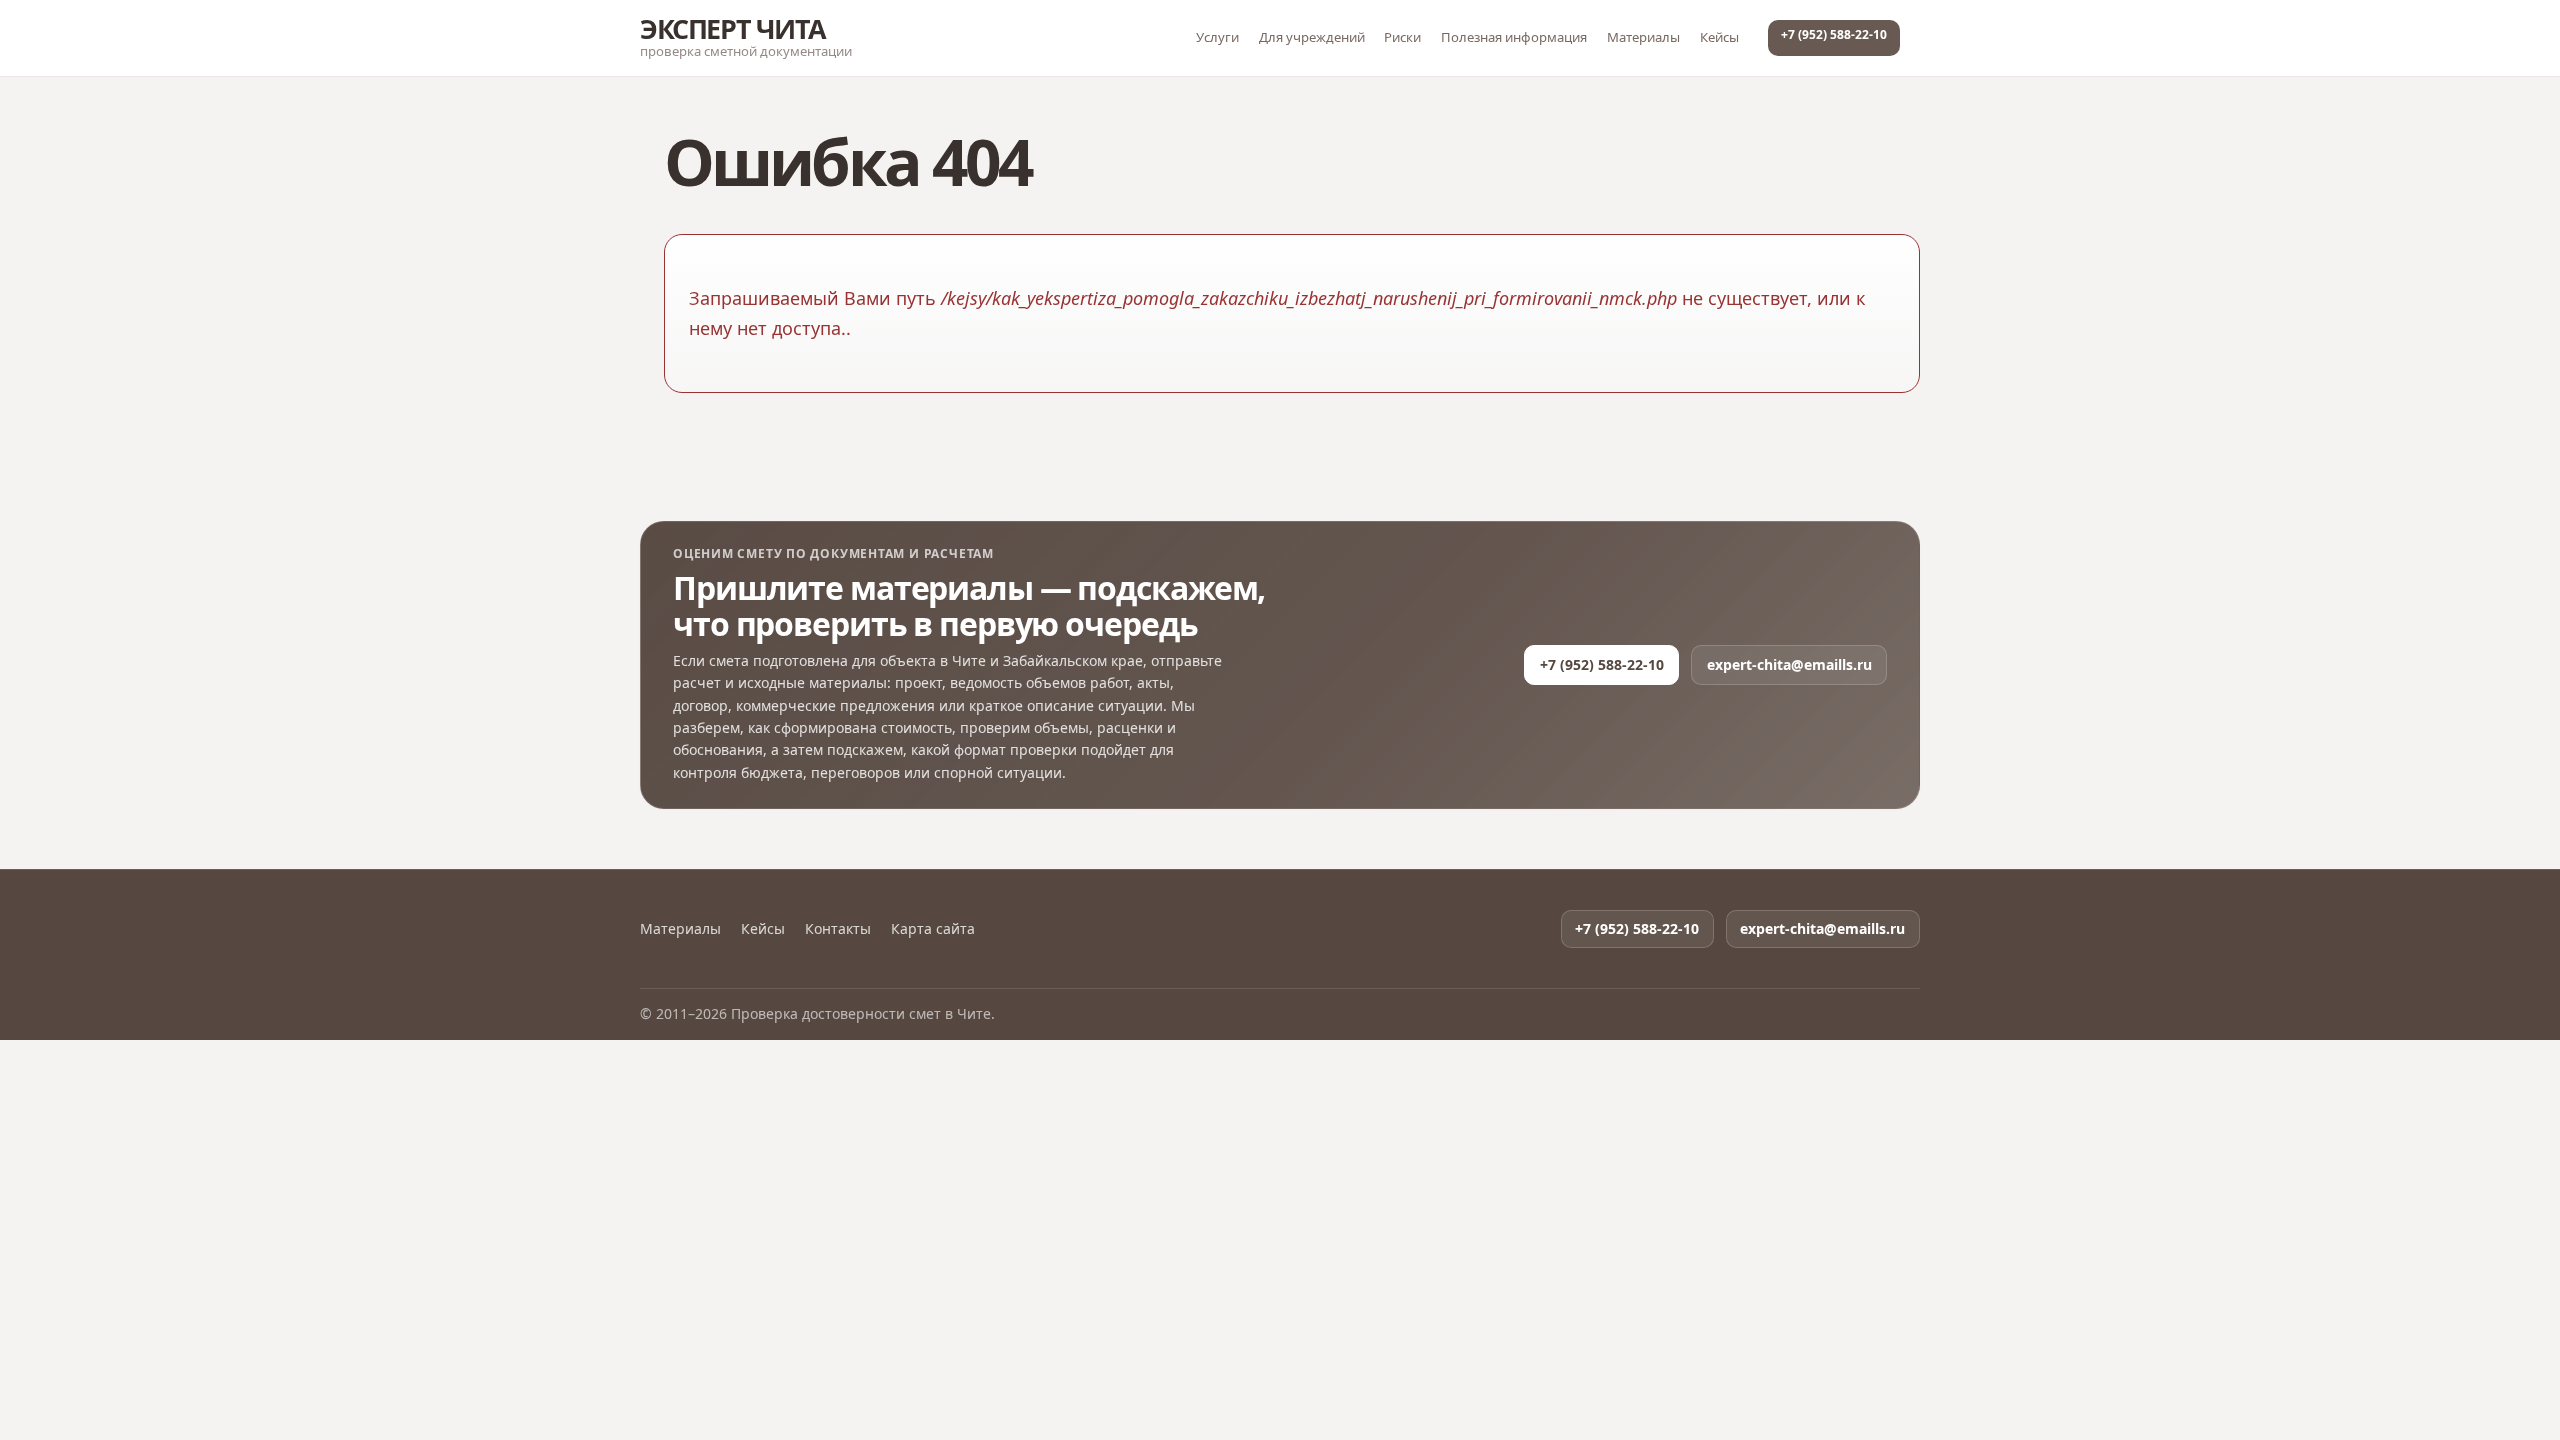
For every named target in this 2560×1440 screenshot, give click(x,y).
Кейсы (1719, 37)
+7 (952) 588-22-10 (1834, 34)
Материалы (1643, 37)
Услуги (1217, 37)
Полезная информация (1514, 37)
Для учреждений (1312, 37)
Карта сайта (933, 929)
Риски (1402, 37)
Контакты (838, 929)
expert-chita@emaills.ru (1789, 664)
